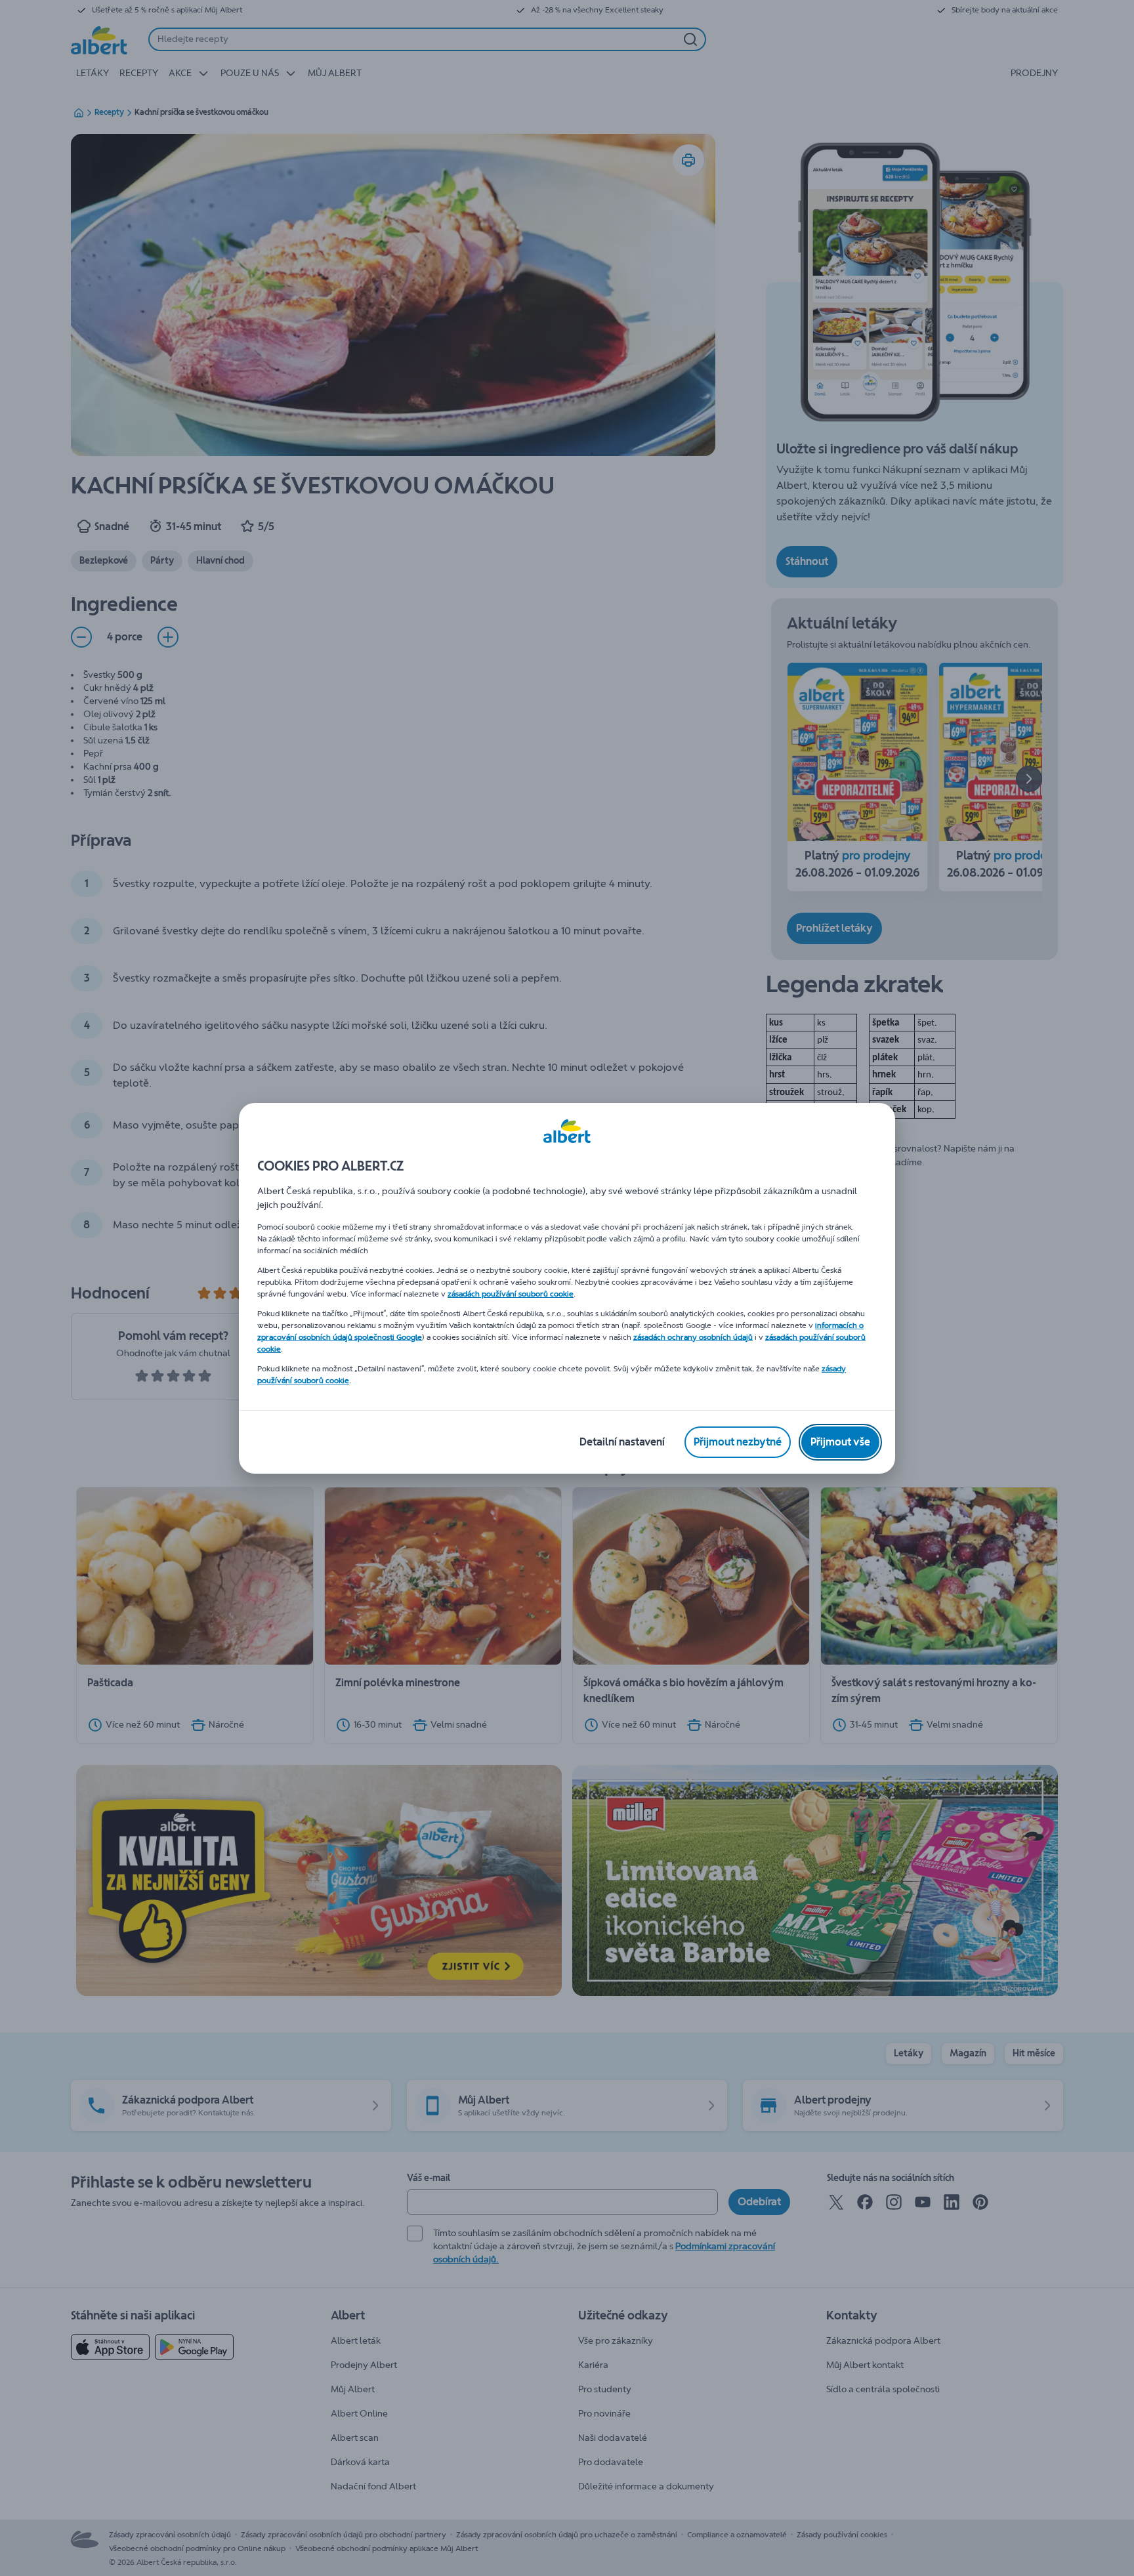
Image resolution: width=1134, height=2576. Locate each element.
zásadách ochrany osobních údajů (693, 1337)
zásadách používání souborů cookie (511, 1294)
